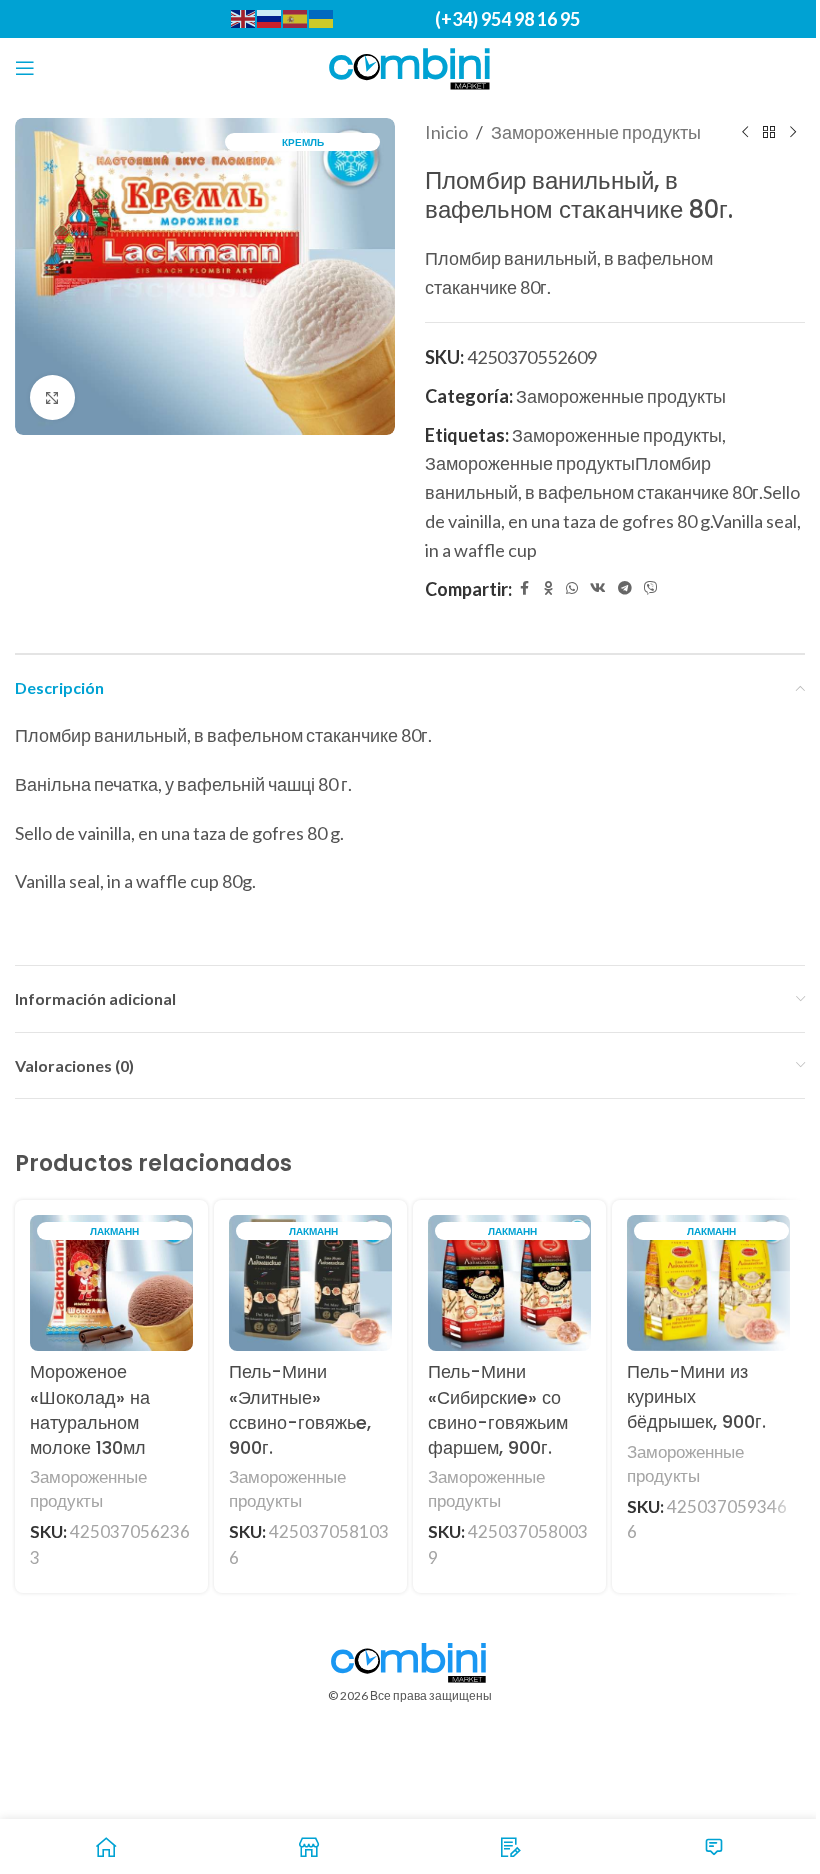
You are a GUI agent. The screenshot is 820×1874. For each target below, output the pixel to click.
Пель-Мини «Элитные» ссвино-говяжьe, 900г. (300, 1409)
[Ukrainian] (322, 17)
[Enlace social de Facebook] (524, 588)
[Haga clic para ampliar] (52, 397)
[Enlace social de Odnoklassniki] (548, 588)
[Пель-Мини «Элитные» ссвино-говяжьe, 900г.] (310, 1283)
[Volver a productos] (769, 132)
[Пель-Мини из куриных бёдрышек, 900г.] (708, 1283)
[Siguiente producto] (793, 132)
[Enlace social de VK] (598, 588)
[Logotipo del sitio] (410, 66)
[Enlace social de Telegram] (625, 588)
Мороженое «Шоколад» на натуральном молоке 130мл (90, 1409)
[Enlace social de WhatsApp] (572, 588)
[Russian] (270, 17)
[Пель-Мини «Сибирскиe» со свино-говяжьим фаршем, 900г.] (509, 1283)
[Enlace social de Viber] (651, 588)
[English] (244, 17)
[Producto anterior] (745, 132)
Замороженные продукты (596, 132)
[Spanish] (296, 17)
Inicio (446, 132)
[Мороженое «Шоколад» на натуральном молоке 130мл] (111, 1283)
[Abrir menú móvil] (25, 68)
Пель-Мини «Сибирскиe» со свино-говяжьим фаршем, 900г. (498, 1409)
